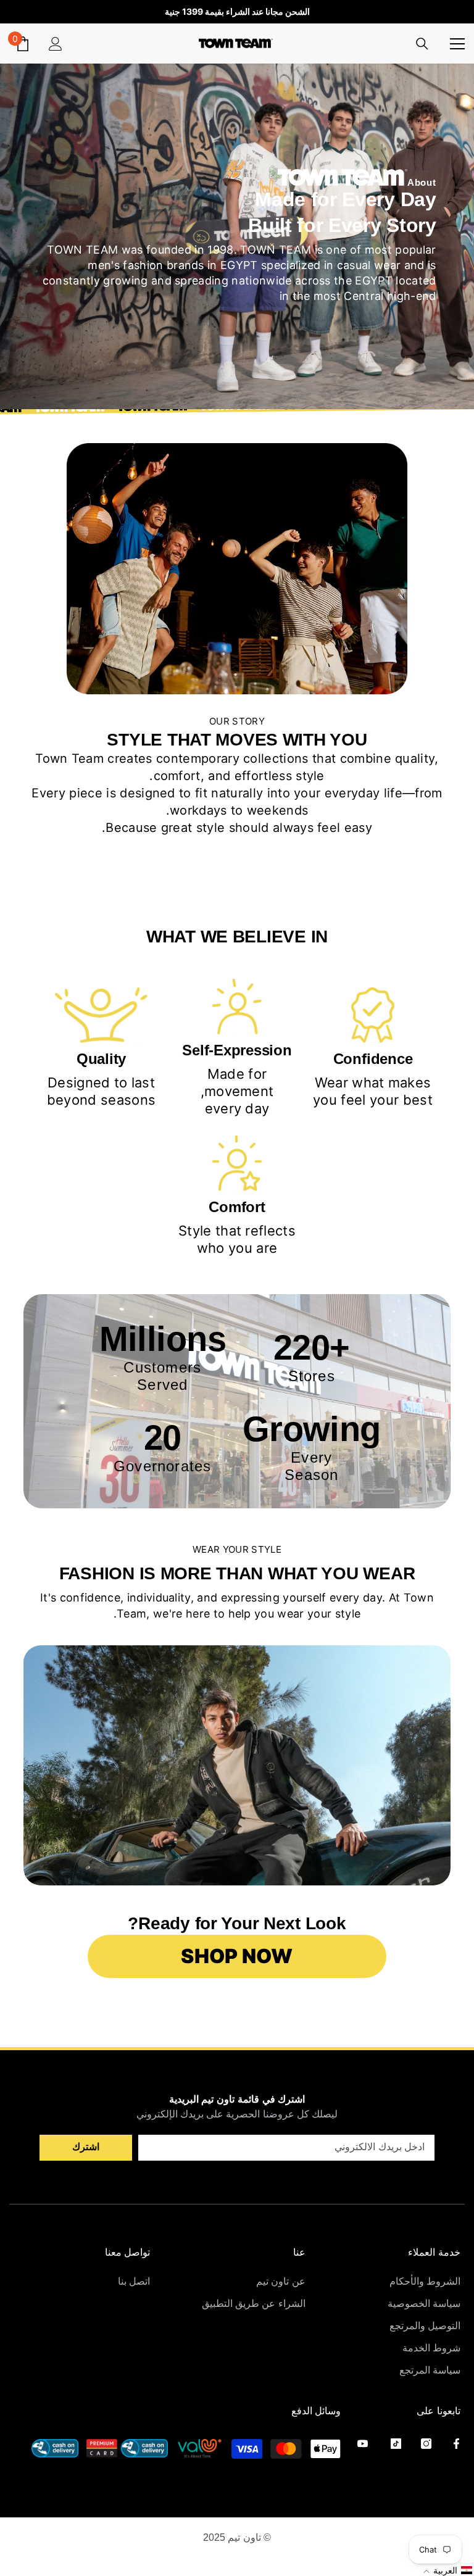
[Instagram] (426, 2444)
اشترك (86, 2147)
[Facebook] (456, 2444)
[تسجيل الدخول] (56, 43)
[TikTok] (396, 2444)
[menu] (457, 43)
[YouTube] (363, 2444)
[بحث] (422, 44)
